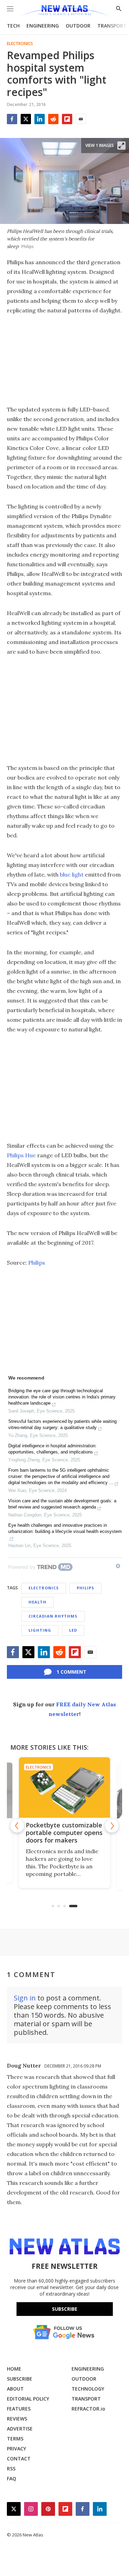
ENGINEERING (43, 26)
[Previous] (17, 1826)
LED (73, 1630)
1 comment (71, 1672)
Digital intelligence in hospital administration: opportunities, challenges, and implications (52, 1449)
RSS (11, 2468)
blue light (72, 874)
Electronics (20, 44)
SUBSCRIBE (20, 2379)
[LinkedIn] (40, 119)
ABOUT (15, 2389)
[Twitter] (26, 119)
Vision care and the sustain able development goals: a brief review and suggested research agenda (62, 1504)
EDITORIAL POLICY (28, 2399)
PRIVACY (17, 2449)
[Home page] (64, 11)
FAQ (12, 2478)
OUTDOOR (78, 26)
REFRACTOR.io (88, 2409)
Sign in (25, 1998)
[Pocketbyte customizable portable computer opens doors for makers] (64, 1788)
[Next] (112, 1826)
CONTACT (19, 2459)
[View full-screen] (121, 146)
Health (37, 1602)
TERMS (15, 2439)
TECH (13, 26)
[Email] (81, 119)
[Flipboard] (67, 119)
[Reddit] (53, 119)
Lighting (40, 1630)
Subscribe (65, 2309)
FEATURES (19, 2409)
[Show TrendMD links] (118, 1566)
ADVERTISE (20, 2429)
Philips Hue (21, 1155)
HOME (14, 2369)
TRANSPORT (112, 26)
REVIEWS (17, 2419)
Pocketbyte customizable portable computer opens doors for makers (64, 1833)
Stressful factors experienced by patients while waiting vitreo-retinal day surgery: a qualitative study (62, 1424)
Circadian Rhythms (53, 1616)
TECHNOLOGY (88, 2389)
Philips (37, 1263)
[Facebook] (12, 119)
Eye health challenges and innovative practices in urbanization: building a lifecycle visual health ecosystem (65, 1528)
